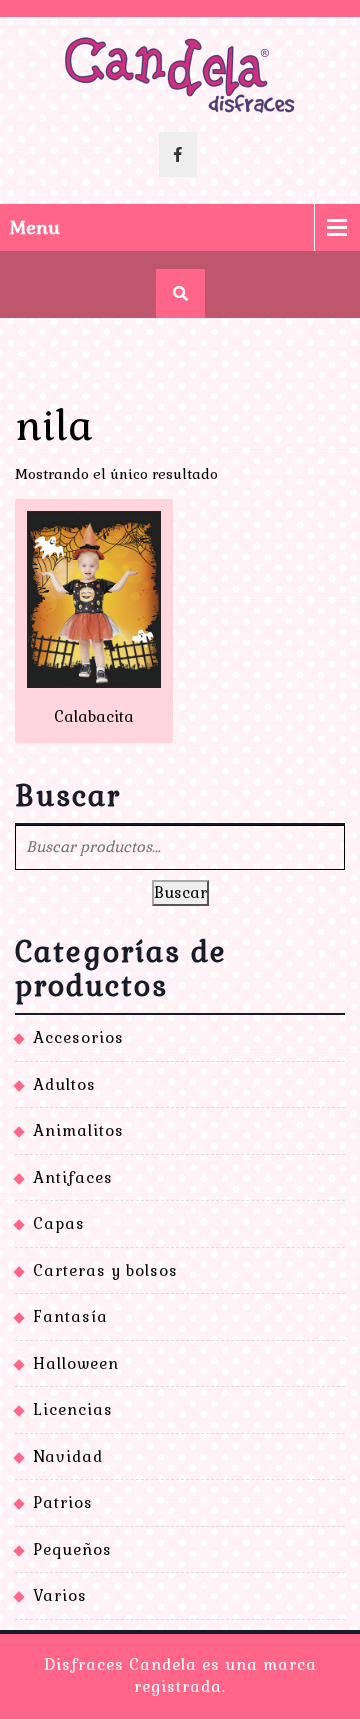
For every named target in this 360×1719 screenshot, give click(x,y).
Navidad (68, 1456)
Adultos (64, 1084)
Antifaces (73, 1177)
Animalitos (78, 1130)
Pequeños (72, 1549)
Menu (35, 227)
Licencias (73, 1409)
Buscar (180, 892)
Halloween (76, 1363)
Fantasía (70, 1316)
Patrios (63, 1502)
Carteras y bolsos (105, 1270)
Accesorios (78, 1037)
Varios (60, 1595)
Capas (59, 1223)
